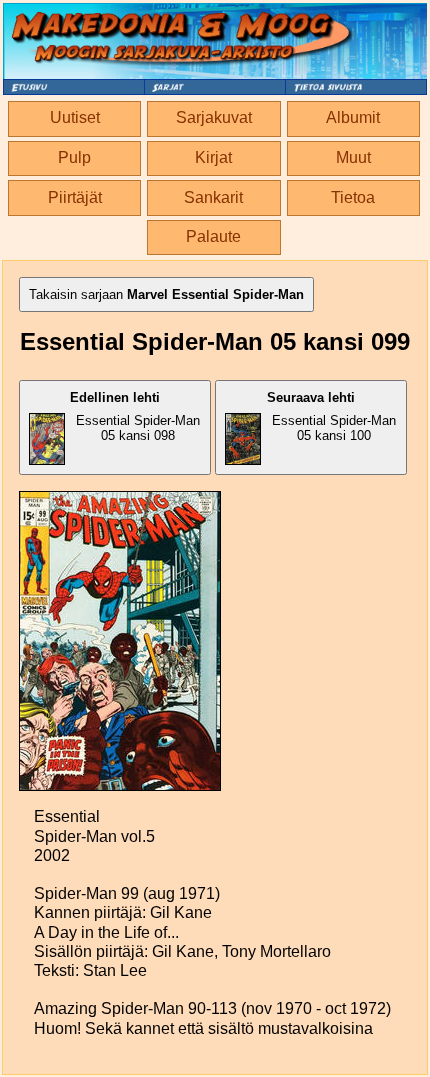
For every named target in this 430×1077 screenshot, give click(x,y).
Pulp (74, 157)
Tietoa (353, 197)
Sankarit (213, 197)
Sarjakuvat (214, 117)
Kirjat (213, 157)
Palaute (213, 236)
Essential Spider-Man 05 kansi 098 (135, 416)
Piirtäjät (75, 197)
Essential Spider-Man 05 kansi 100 (331, 416)
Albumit (353, 117)
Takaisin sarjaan (166, 294)
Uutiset (75, 117)
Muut (353, 157)
